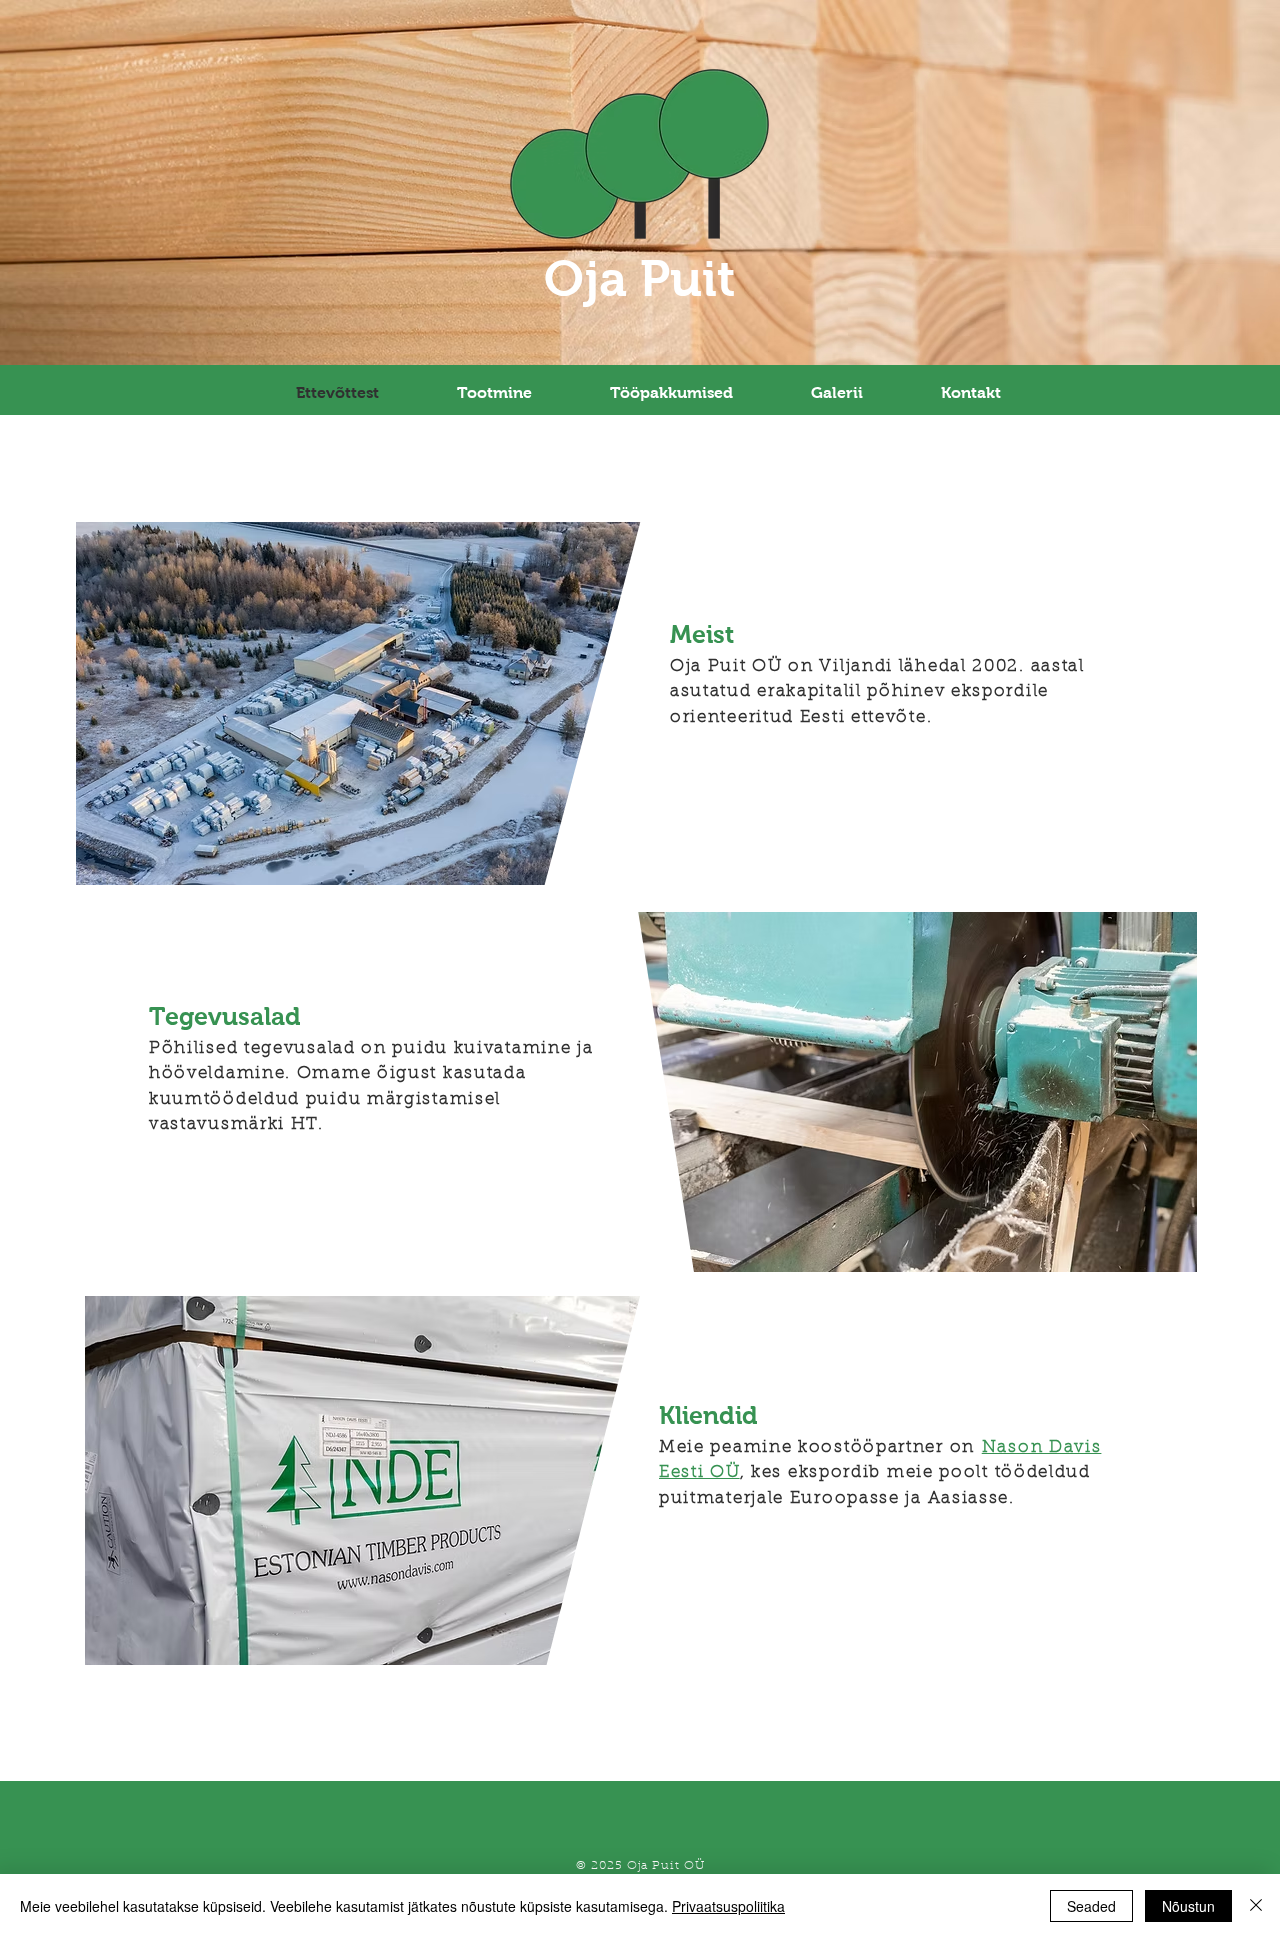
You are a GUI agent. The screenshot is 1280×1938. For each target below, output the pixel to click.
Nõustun (1188, 1906)
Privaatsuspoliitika (728, 1906)
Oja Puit (640, 278)
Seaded (1091, 1906)
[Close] (1256, 1906)
